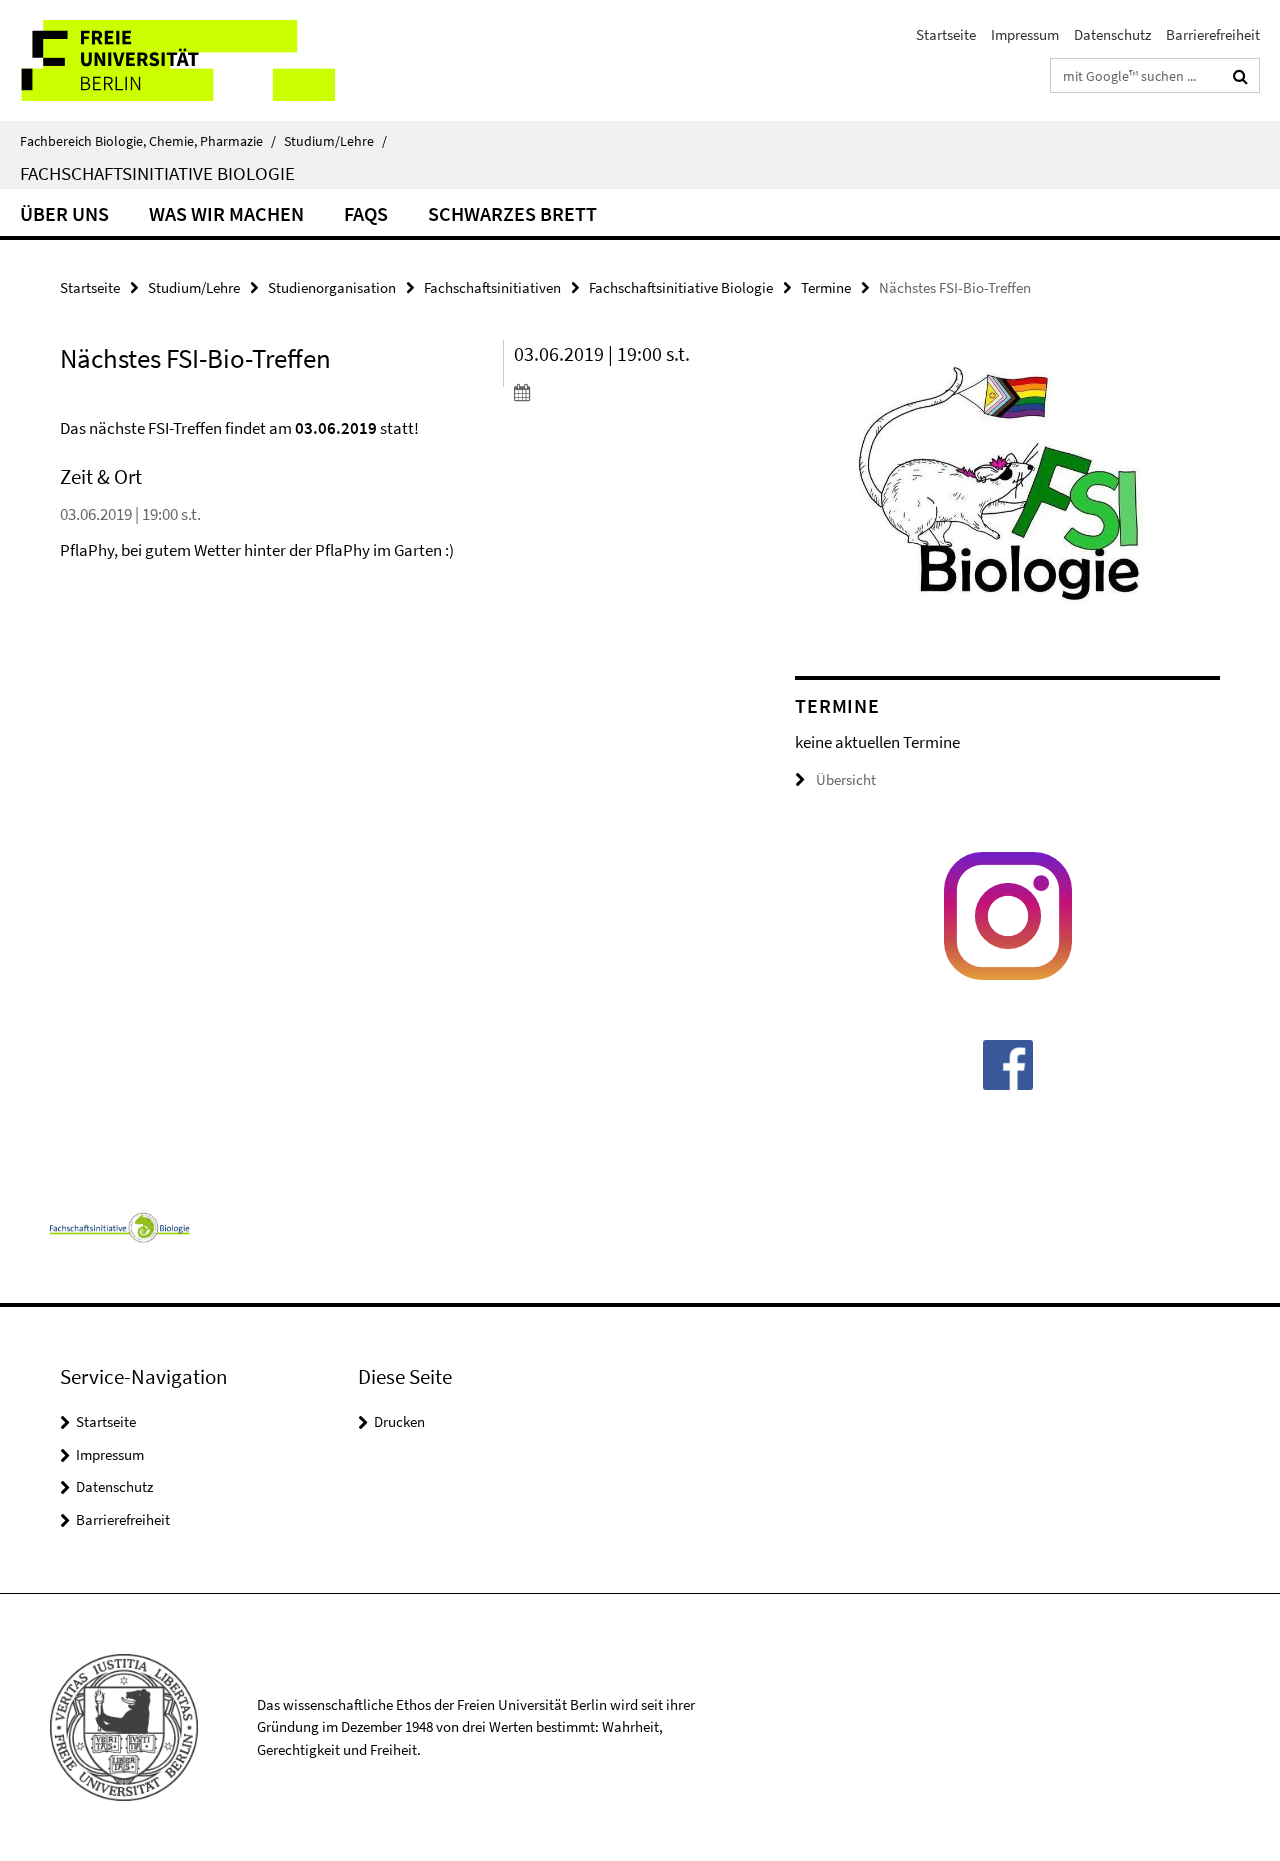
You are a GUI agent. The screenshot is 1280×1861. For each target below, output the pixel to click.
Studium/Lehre (335, 141)
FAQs (366, 213)
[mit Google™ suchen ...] (1240, 76)
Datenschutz (1112, 34)
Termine (826, 287)
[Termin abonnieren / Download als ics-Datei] (619, 392)
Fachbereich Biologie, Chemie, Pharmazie (148, 141)
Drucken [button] (399, 1421)
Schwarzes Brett (512, 213)
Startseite (946, 34)
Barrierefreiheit (1213, 34)
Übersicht (846, 779)
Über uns (64, 213)
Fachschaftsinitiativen (492, 287)
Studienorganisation (332, 287)
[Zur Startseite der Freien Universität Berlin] (167, 60)
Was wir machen (226, 213)
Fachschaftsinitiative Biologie (157, 173)
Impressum (1025, 34)
